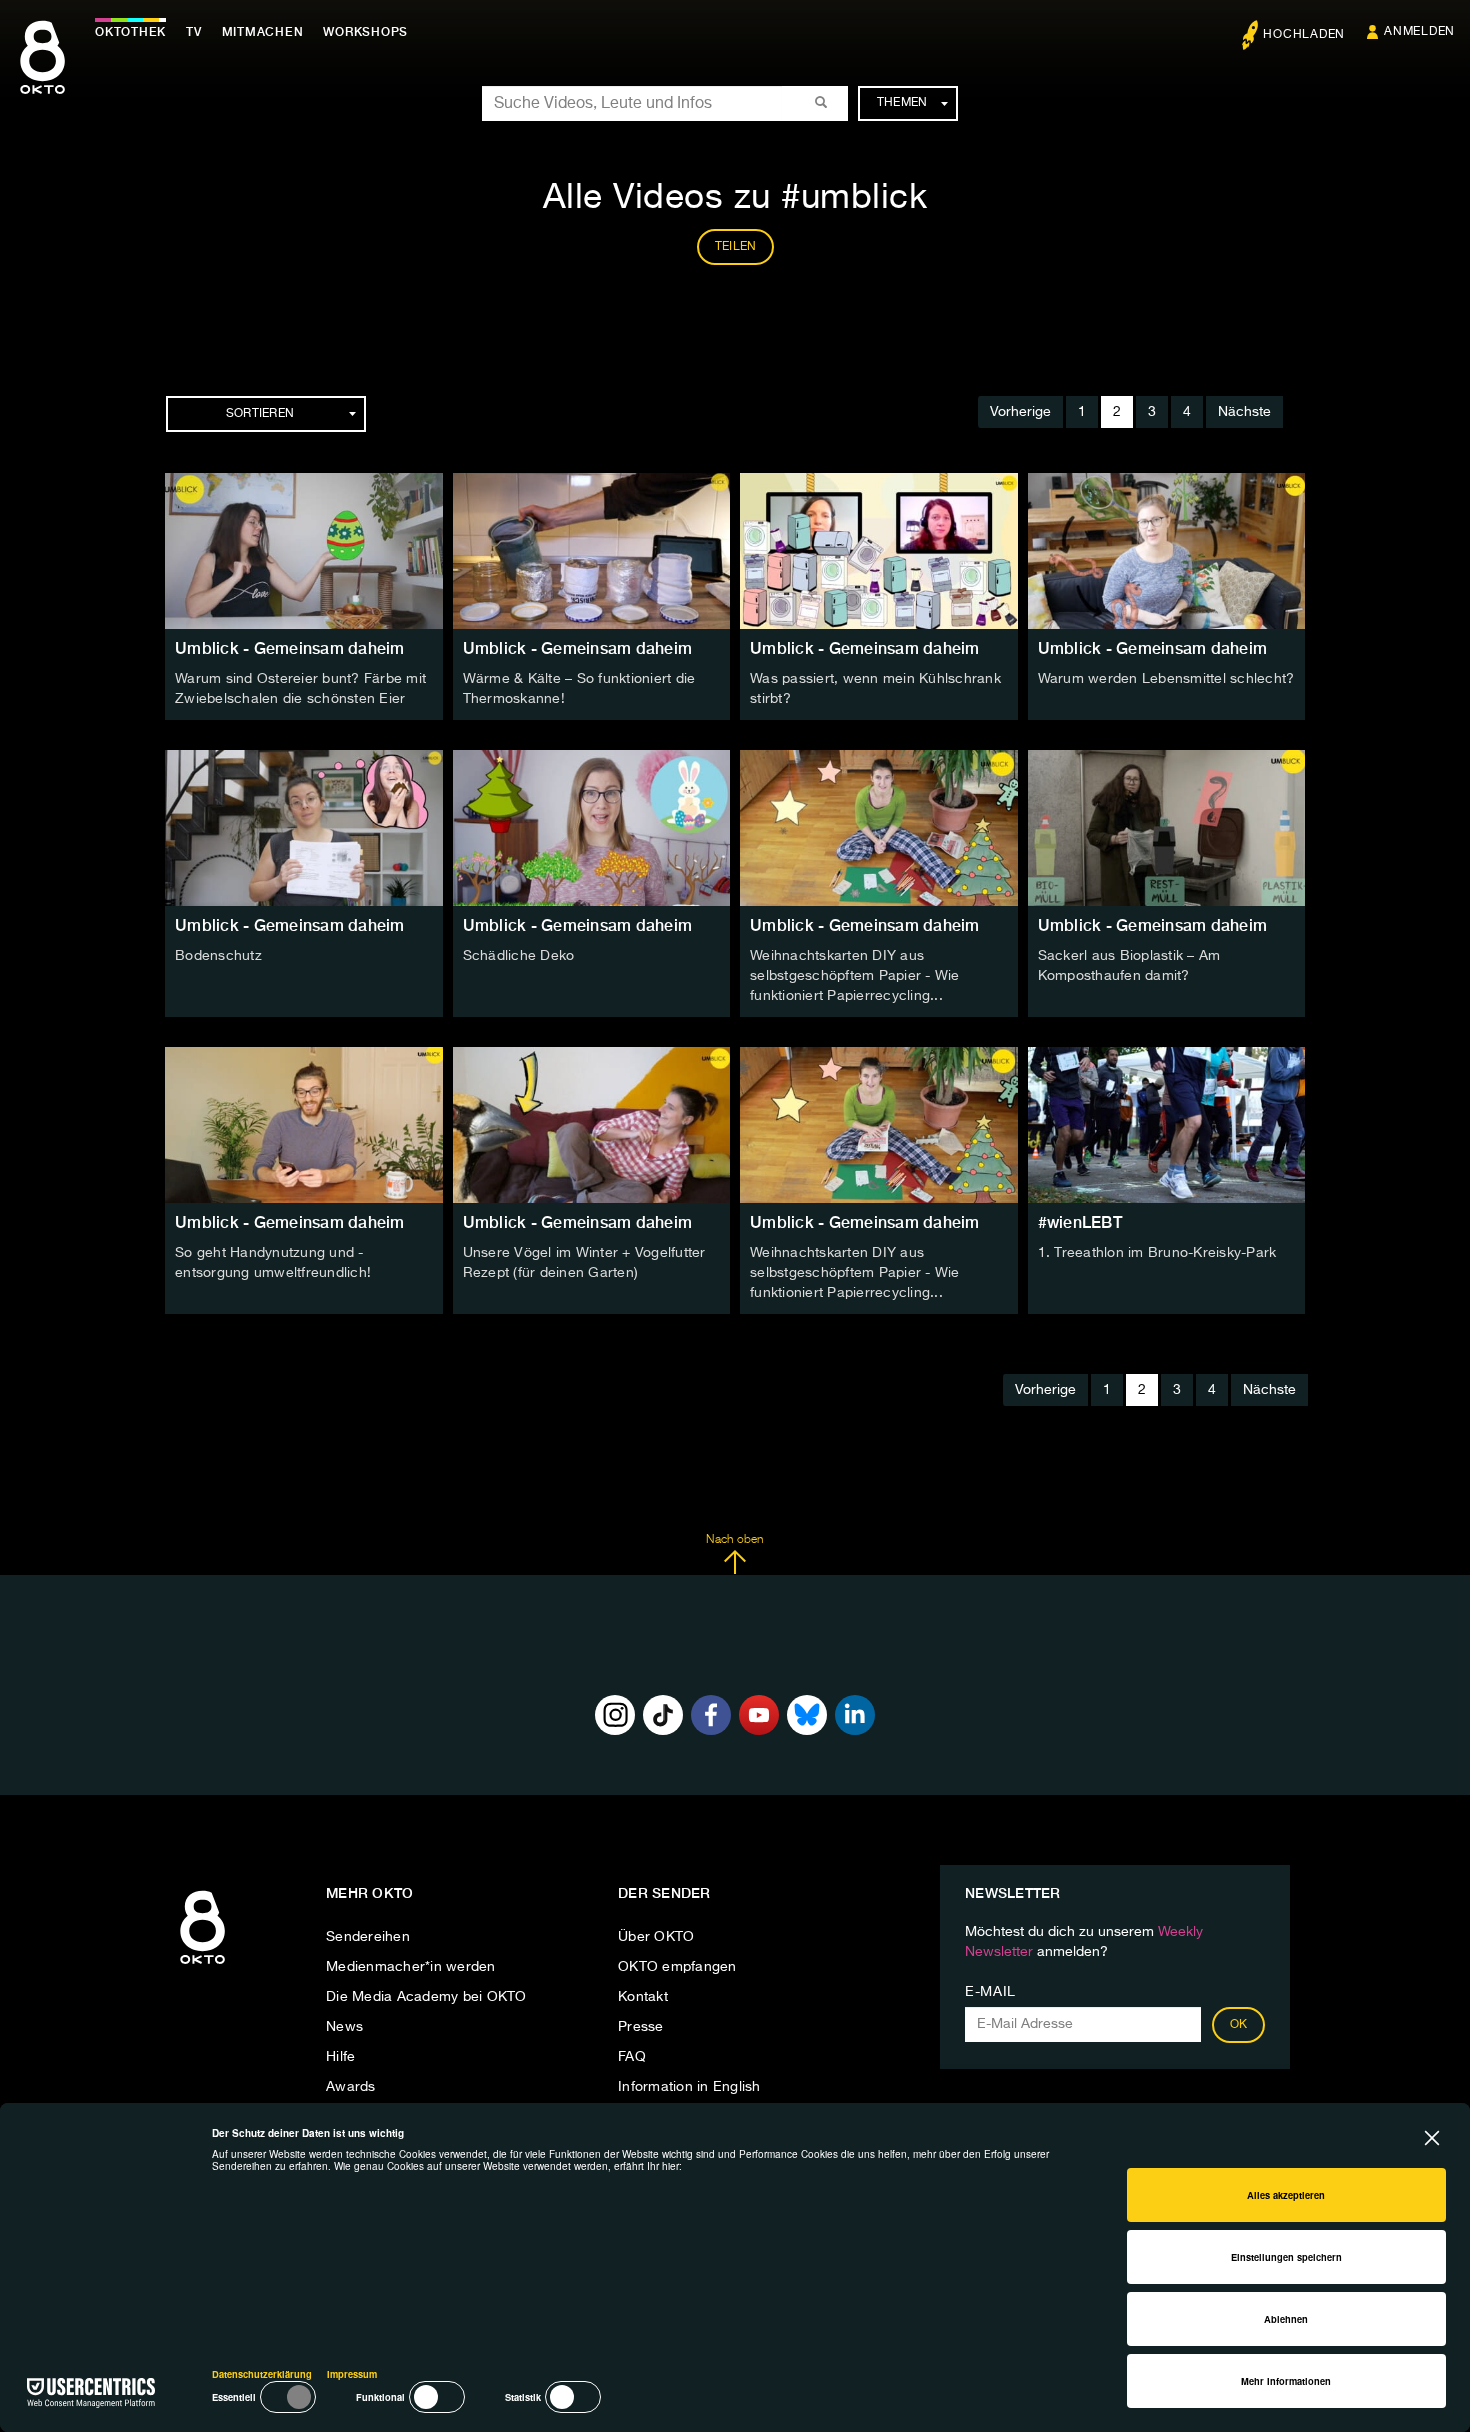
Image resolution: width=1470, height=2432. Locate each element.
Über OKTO (656, 1937)
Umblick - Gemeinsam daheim (290, 648)
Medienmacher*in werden (411, 1967)
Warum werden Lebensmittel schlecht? (1166, 679)
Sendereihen (368, 1937)
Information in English (689, 2087)
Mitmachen (263, 32)
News (344, 2027)
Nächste (1244, 412)
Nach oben (734, 1540)
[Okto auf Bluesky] (807, 1715)
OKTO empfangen (677, 1967)
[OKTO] (42, 75)
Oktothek (130, 32)
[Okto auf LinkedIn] (855, 1715)
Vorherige (1020, 412)
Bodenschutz (218, 956)
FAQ (632, 2057)
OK (1239, 2025)
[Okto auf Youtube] (759, 1715)
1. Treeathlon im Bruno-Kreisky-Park (1157, 1253)
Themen (902, 103)
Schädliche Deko (519, 956)
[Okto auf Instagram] (615, 1715)
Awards (351, 2087)
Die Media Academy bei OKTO (426, 1997)
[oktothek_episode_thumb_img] (304, 551)
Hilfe (340, 2057)
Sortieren (260, 414)
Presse (641, 2027)
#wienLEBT (1080, 1222)
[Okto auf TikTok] (663, 1715)
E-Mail (990, 1992)
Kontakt (643, 1997)
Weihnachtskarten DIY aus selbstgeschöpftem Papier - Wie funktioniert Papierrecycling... (855, 976)
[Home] (202, 1965)
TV (194, 32)
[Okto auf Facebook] (711, 1715)
